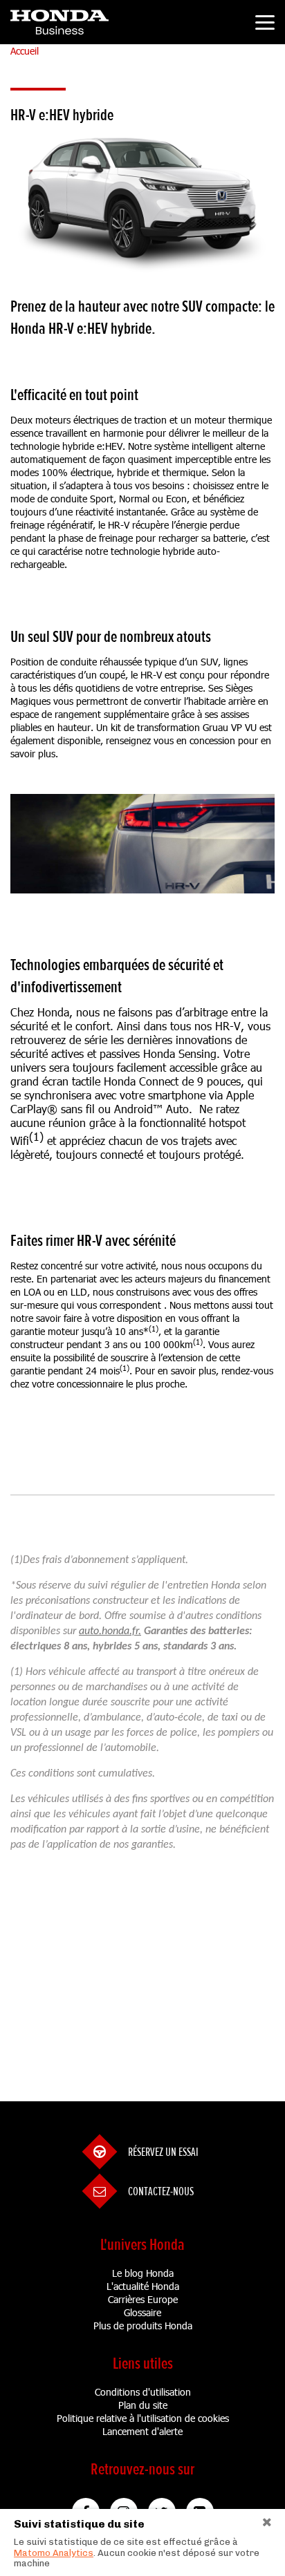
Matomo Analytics (54, 2553)
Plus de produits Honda (143, 2326)
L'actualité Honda (143, 2286)
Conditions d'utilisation (143, 2392)
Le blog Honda (143, 2273)
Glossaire (142, 2312)
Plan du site (143, 2405)
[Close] (273, 2520)
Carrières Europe (143, 2299)
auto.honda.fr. (110, 1631)
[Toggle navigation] (265, 25)
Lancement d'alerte (142, 2431)
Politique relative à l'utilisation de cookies (143, 2418)
